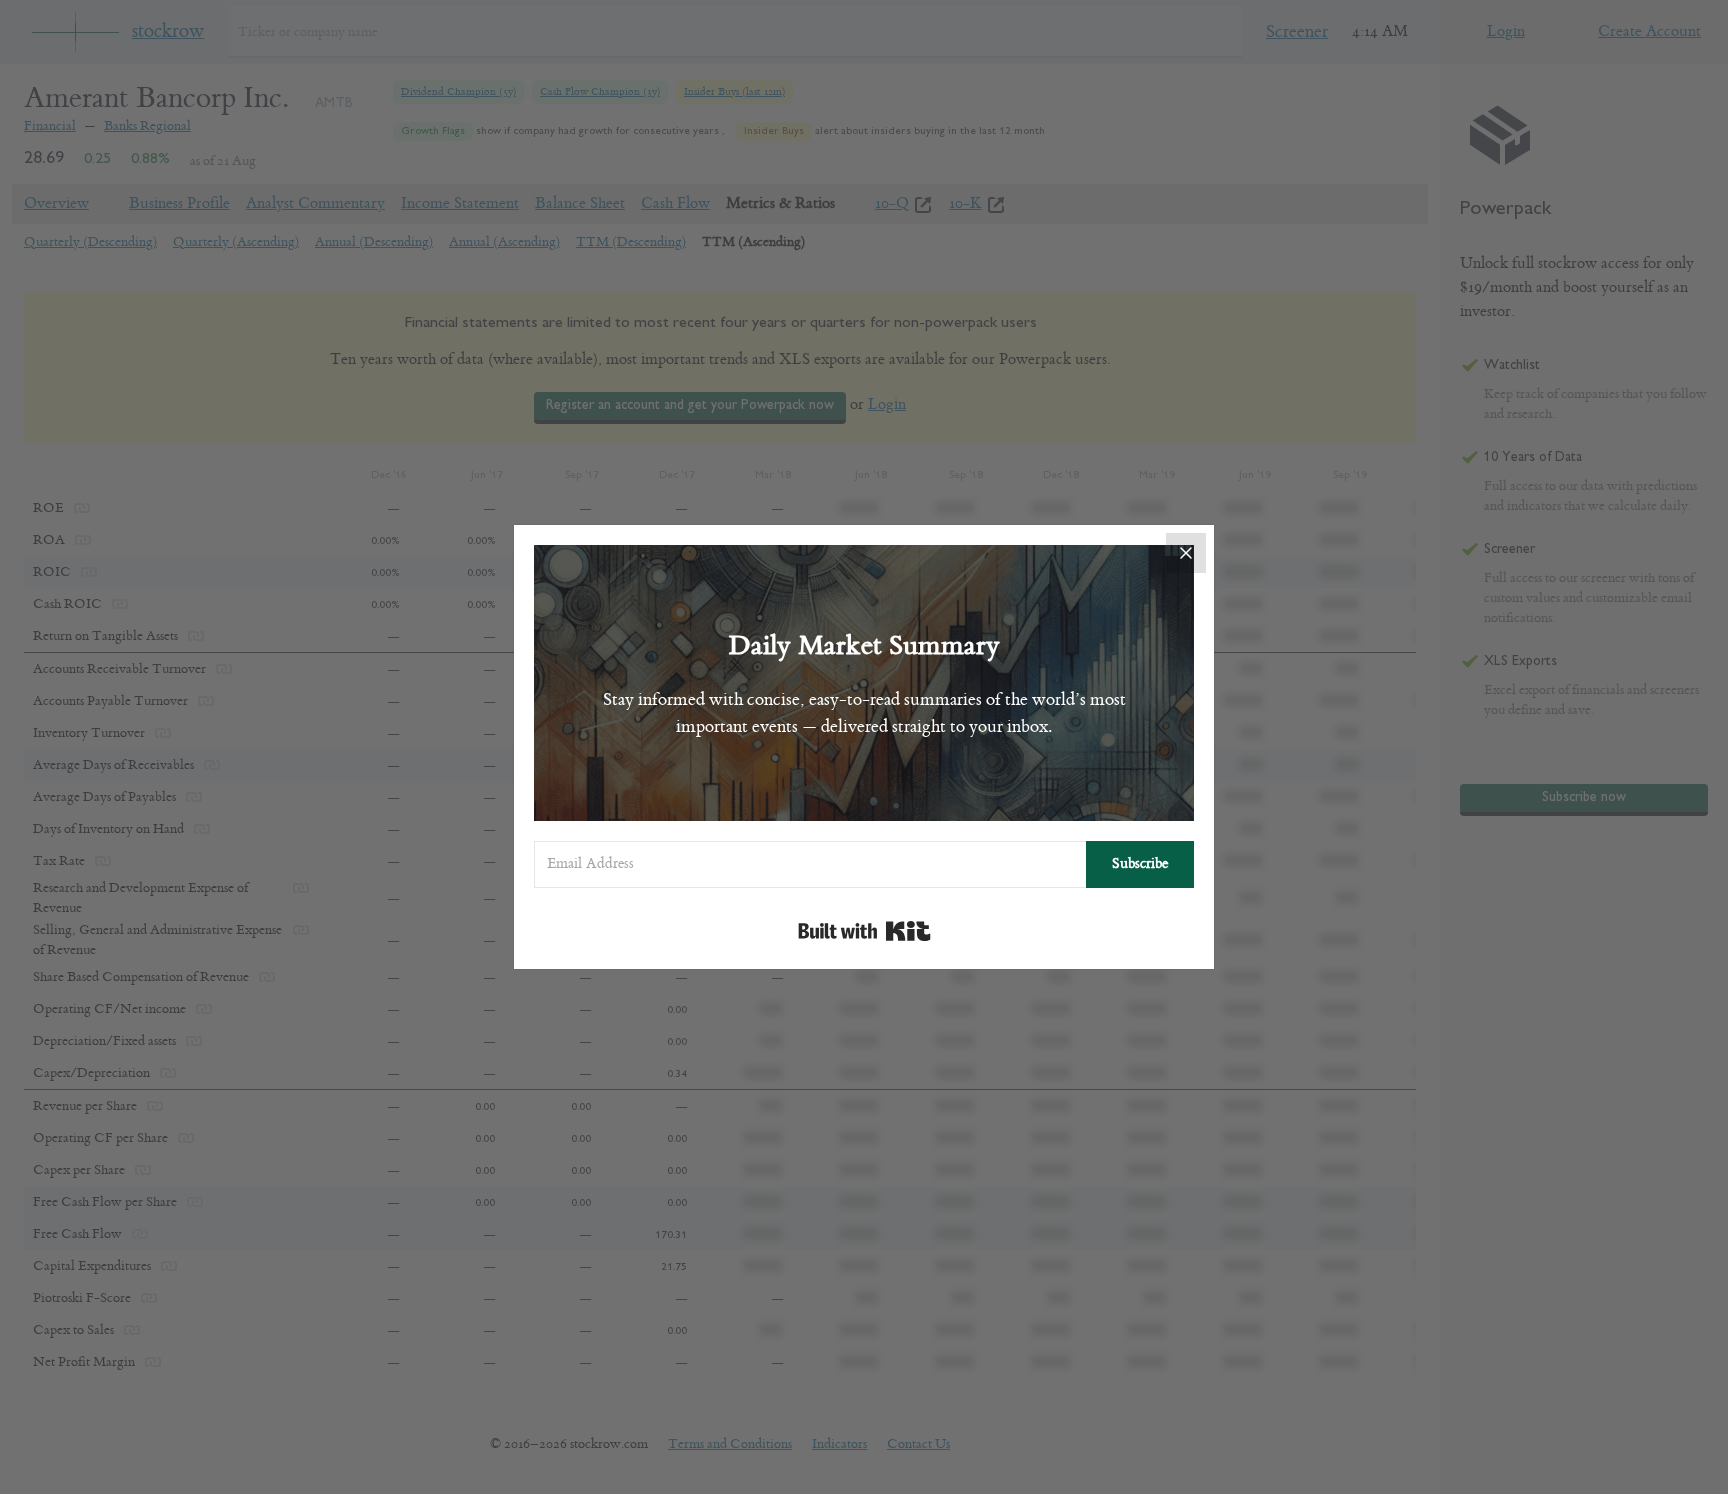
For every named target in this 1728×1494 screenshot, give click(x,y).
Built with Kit (864, 931)
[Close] (1186, 553)
